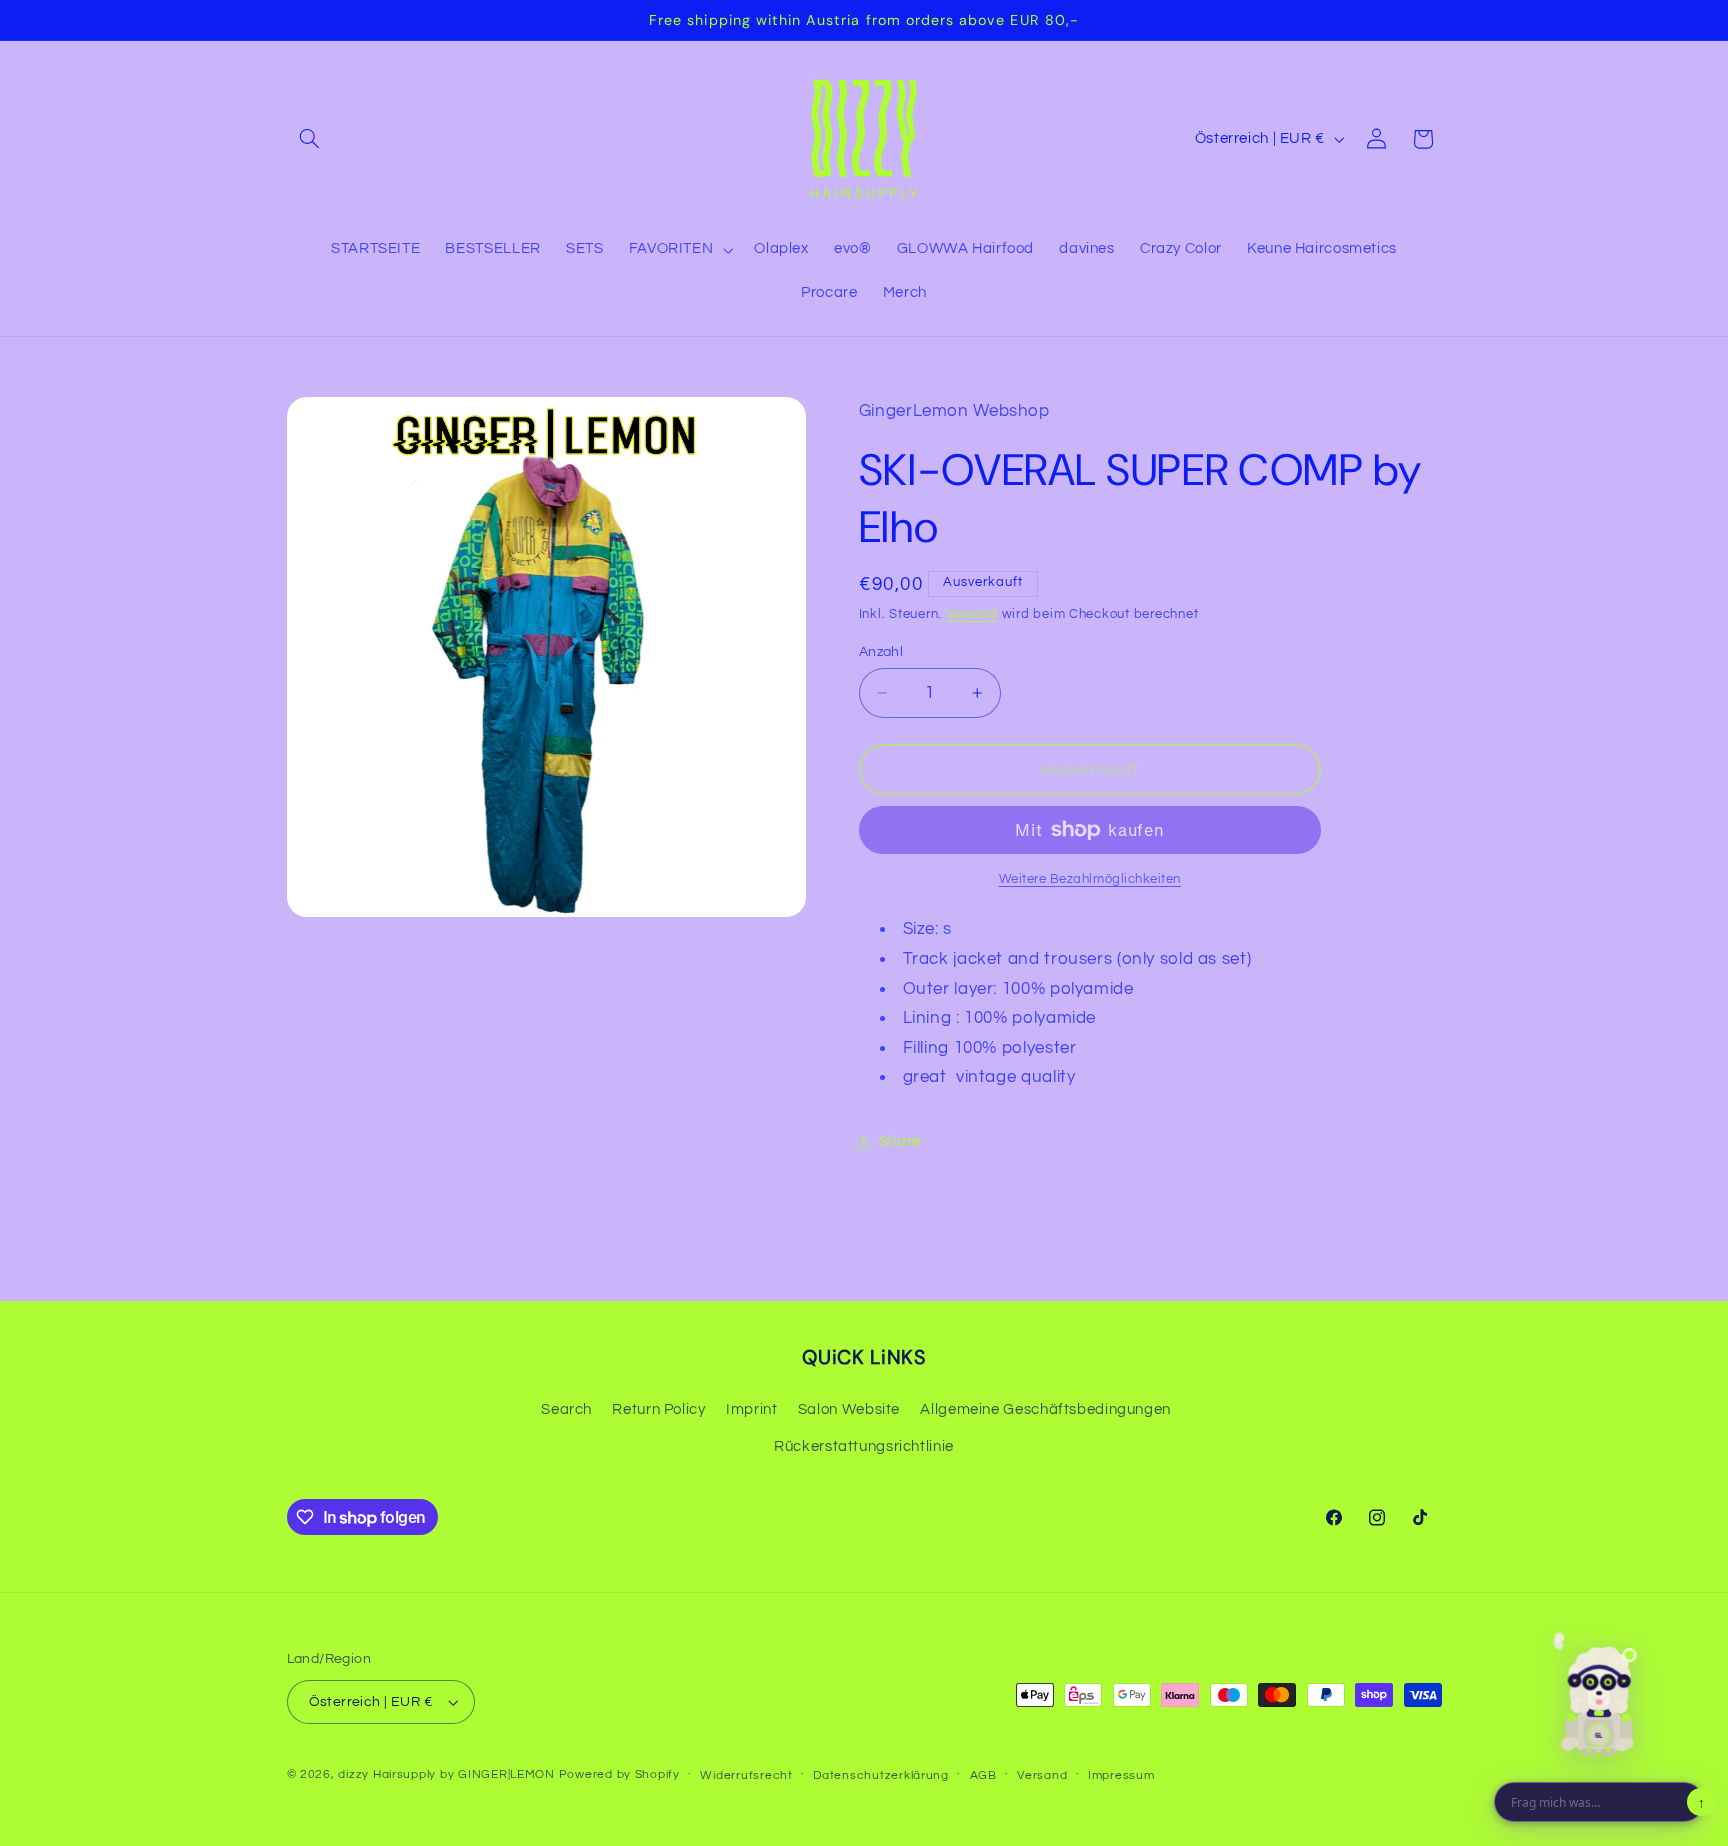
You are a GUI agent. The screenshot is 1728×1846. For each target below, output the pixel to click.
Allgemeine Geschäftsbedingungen (1045, 1409)
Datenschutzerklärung (881, 1775)
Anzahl (881, 652)
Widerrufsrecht (746, 1775)
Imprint (751, 1409)
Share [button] (900, 1142)
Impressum (1121, 1775)
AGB (983, 1775)
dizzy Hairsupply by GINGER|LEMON (446, 1774)
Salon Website (849, 1409)
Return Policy (658, 1409)
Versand (972, 614)
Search (566, 1409)
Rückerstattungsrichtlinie (864, 1446)
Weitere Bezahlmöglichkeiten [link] (1090, 879)
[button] (310, 139)
